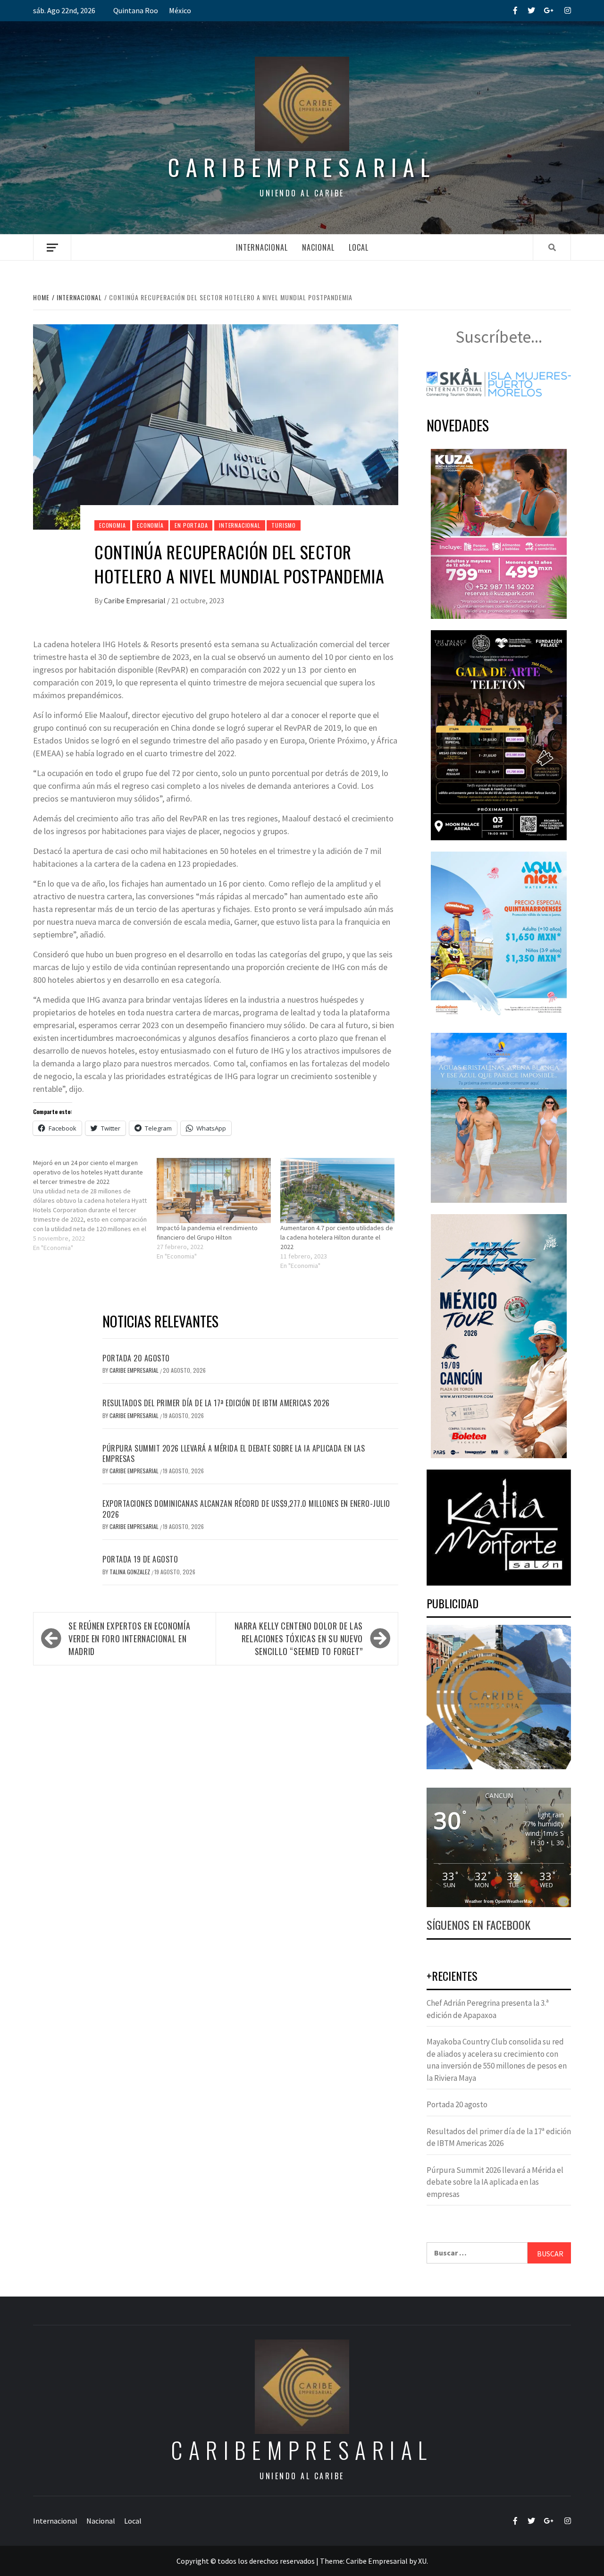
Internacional (262, 247)
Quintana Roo (136, 10)
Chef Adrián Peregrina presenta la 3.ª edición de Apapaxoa (488, 2009)
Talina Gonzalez (130, 1572)
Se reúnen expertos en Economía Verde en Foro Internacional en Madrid (129, 1639)
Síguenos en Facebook (478, 1925)
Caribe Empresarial (135, 600)
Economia (112, 525)
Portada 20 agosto (136, 1358)
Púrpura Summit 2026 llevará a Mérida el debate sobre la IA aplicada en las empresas (234, 1453)
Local (359, 247)
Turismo (284, 525)
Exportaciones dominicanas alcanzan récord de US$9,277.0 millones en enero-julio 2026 (246, 1509)
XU (422, 2561)
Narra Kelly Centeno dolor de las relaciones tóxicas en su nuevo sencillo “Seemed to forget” (299, 1639)
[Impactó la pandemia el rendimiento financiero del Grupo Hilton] (214, 1191)
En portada (191, 525)
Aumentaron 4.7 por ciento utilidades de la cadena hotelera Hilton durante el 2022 (337, 1237)
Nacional (318, 247)
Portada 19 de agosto (140, 1559)
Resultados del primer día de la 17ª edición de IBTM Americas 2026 (216, 1403)
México (180, 10)
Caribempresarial (302, 167)
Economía (150, 525)
